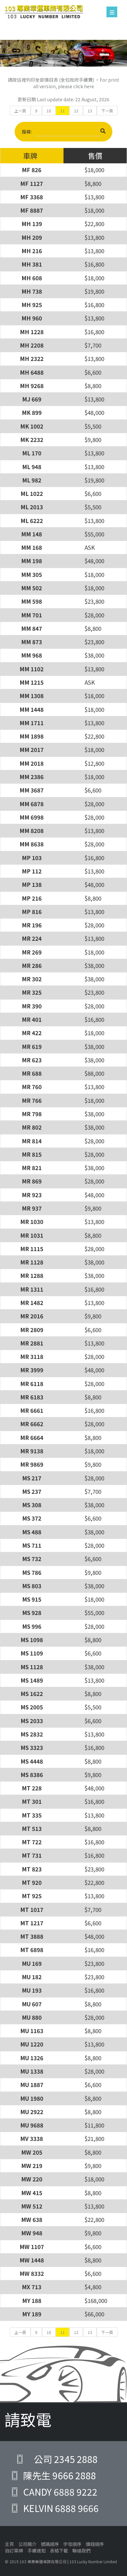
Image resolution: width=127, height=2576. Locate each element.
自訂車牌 (14, 2551)
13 (90, 111)
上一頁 (20, 111)
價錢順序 (95, 2544)
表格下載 (59, 2551)
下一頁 (107, 111)
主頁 (9, 2544)
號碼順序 (50, 2544)
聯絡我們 (81, 2551)
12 (76, 111)
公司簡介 (27, 2544)
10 (49, 111)
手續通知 (36, 2551)
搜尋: (27, 132)
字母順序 (72, 2544)
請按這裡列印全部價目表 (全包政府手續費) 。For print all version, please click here (63, 83)
